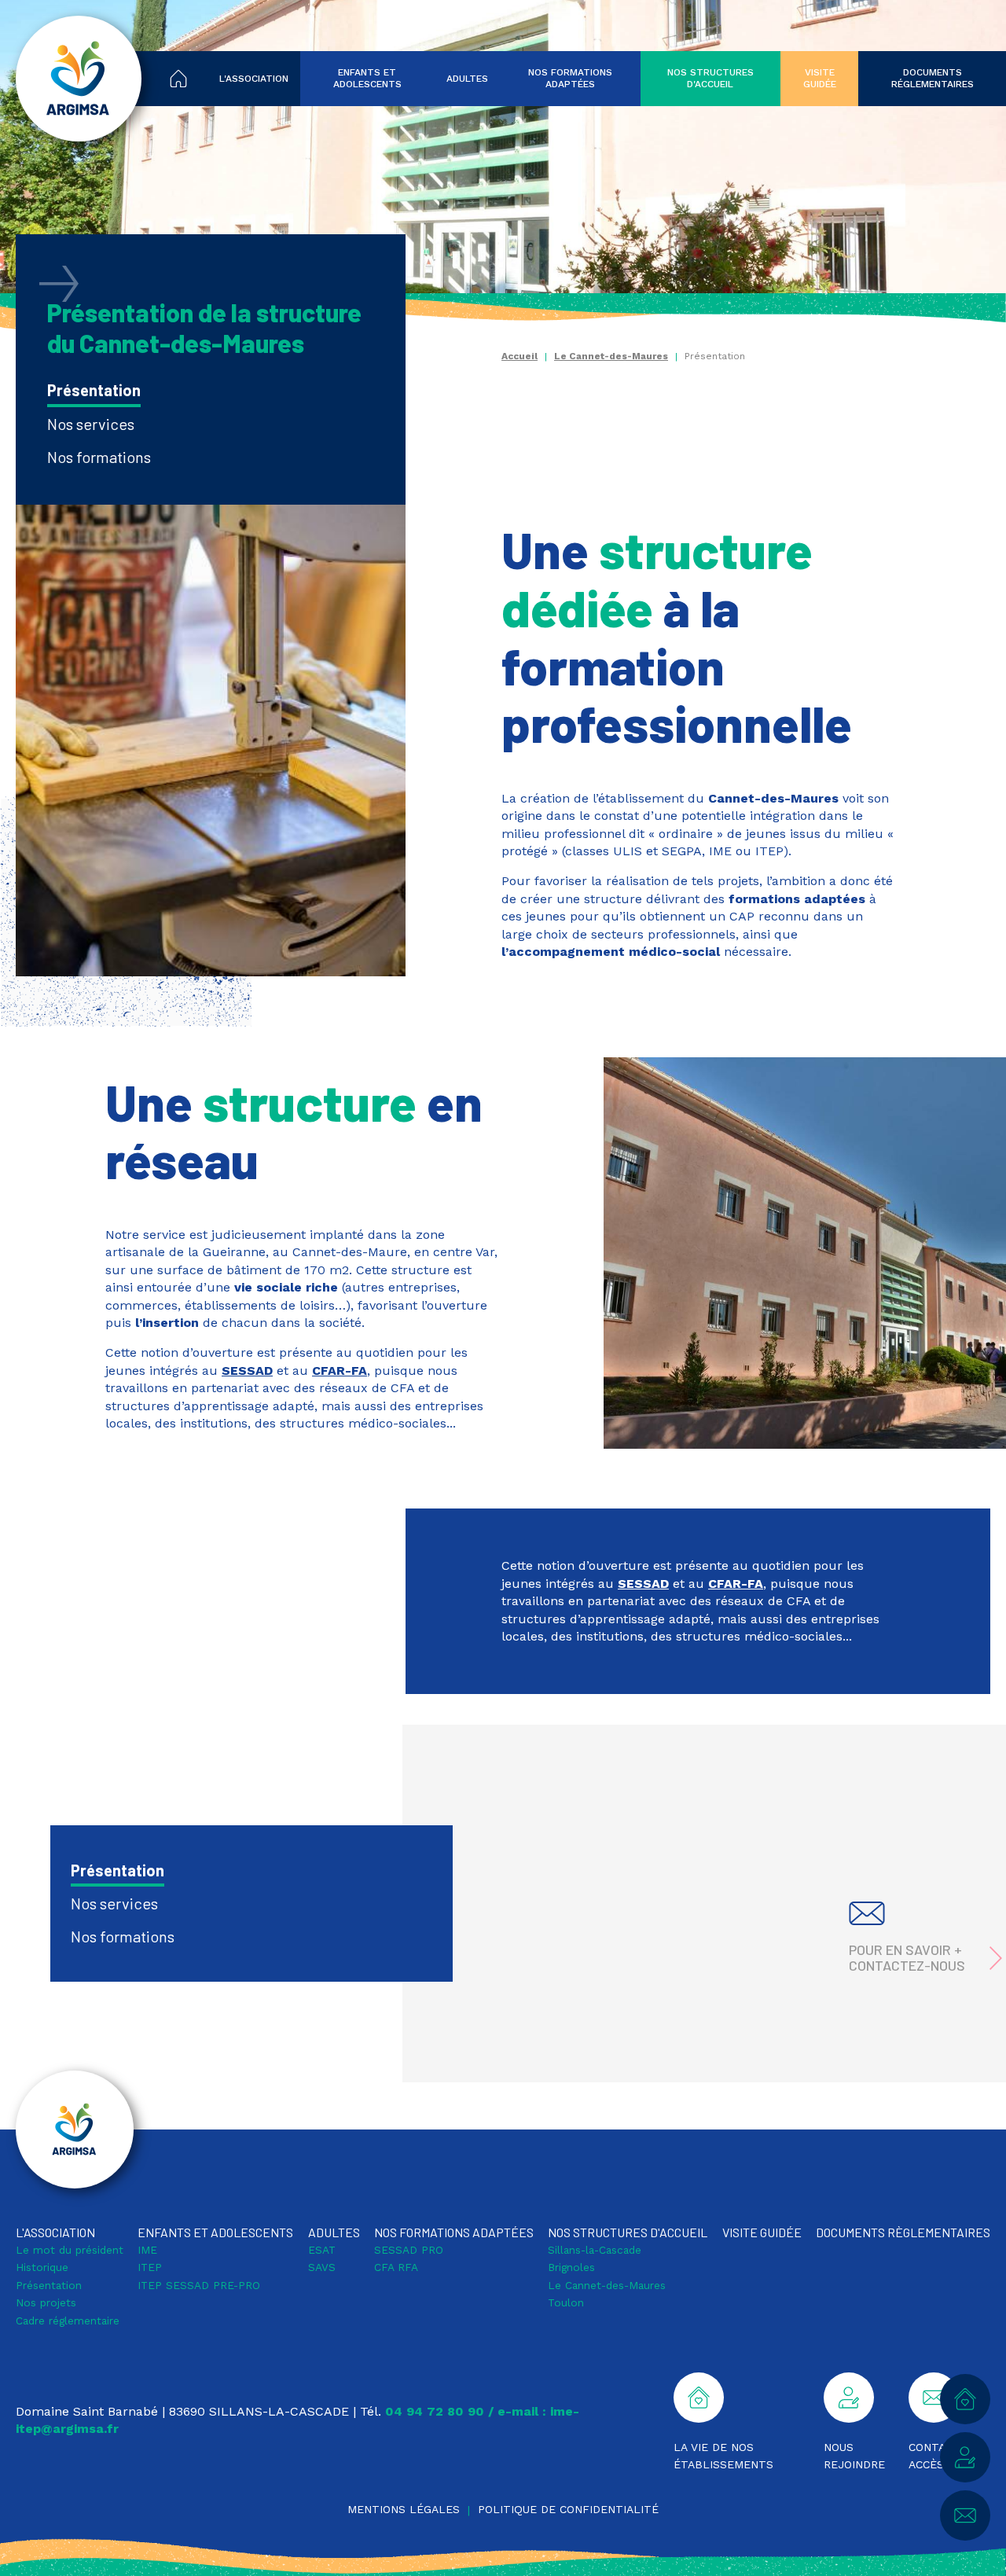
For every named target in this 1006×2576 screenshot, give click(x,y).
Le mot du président (70, 2250)
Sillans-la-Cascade (595, 2250)
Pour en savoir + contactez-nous (907, 1957)
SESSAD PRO (409, 2250)
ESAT (322, 2250)
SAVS (322, 2267)
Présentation (94, 390)
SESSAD (247, 1371)
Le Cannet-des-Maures (611, 356)
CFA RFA (396, 2267)
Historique (42, 2267)
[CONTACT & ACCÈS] (965, 2515)
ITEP (150, 2267)
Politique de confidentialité (568, 2509)
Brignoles (571, 2267)
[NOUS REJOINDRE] (965, 2457)
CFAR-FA (340, 1371)
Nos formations (99, 457)
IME (147, 2250)
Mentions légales (404, 2509)
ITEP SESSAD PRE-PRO (199, 2285)
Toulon (566, 2302)
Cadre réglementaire (68, 2321)
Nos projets (46, 2302)
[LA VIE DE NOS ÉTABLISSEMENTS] (965, 2399)
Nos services (91, 424)
